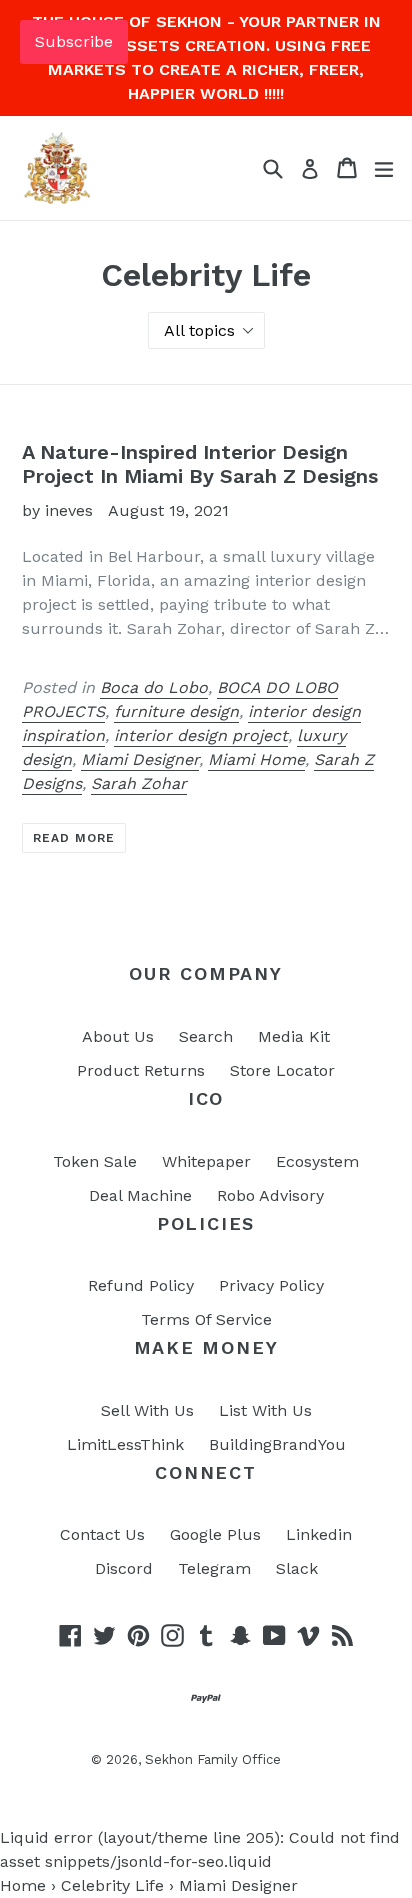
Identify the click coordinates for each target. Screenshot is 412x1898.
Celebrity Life (112, 1885)
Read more (74, 838)
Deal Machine (140, 1195)
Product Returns (141, 1070)
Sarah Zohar (139, 783)
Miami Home (256, 759)
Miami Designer (140, 759)
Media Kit (294, 1036)
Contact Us (102, 1534)
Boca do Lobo (154, 687)
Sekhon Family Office (213, 1759)
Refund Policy (141, 1285)
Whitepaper (206, 1161)
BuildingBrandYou (277, 1444)
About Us (118, 1036)
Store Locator (282, 1070)
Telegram (214, 1568)
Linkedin (319, 1534)
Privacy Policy (271, 1285)
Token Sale (95, 1161)
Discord (124, 1568)
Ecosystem (317, 1161)
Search (206, 1036)
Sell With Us (147, 1410)
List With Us (265, 1410)
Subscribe (74, 41)
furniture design (176, 711)
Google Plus (215, 1534)
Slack (297, 1568)
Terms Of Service (206, 1319)
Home (23, 1885)
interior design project (201, 735)
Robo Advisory (270, 1195)
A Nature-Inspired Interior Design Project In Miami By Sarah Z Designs (200, 464)
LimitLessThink (125, 1444)
